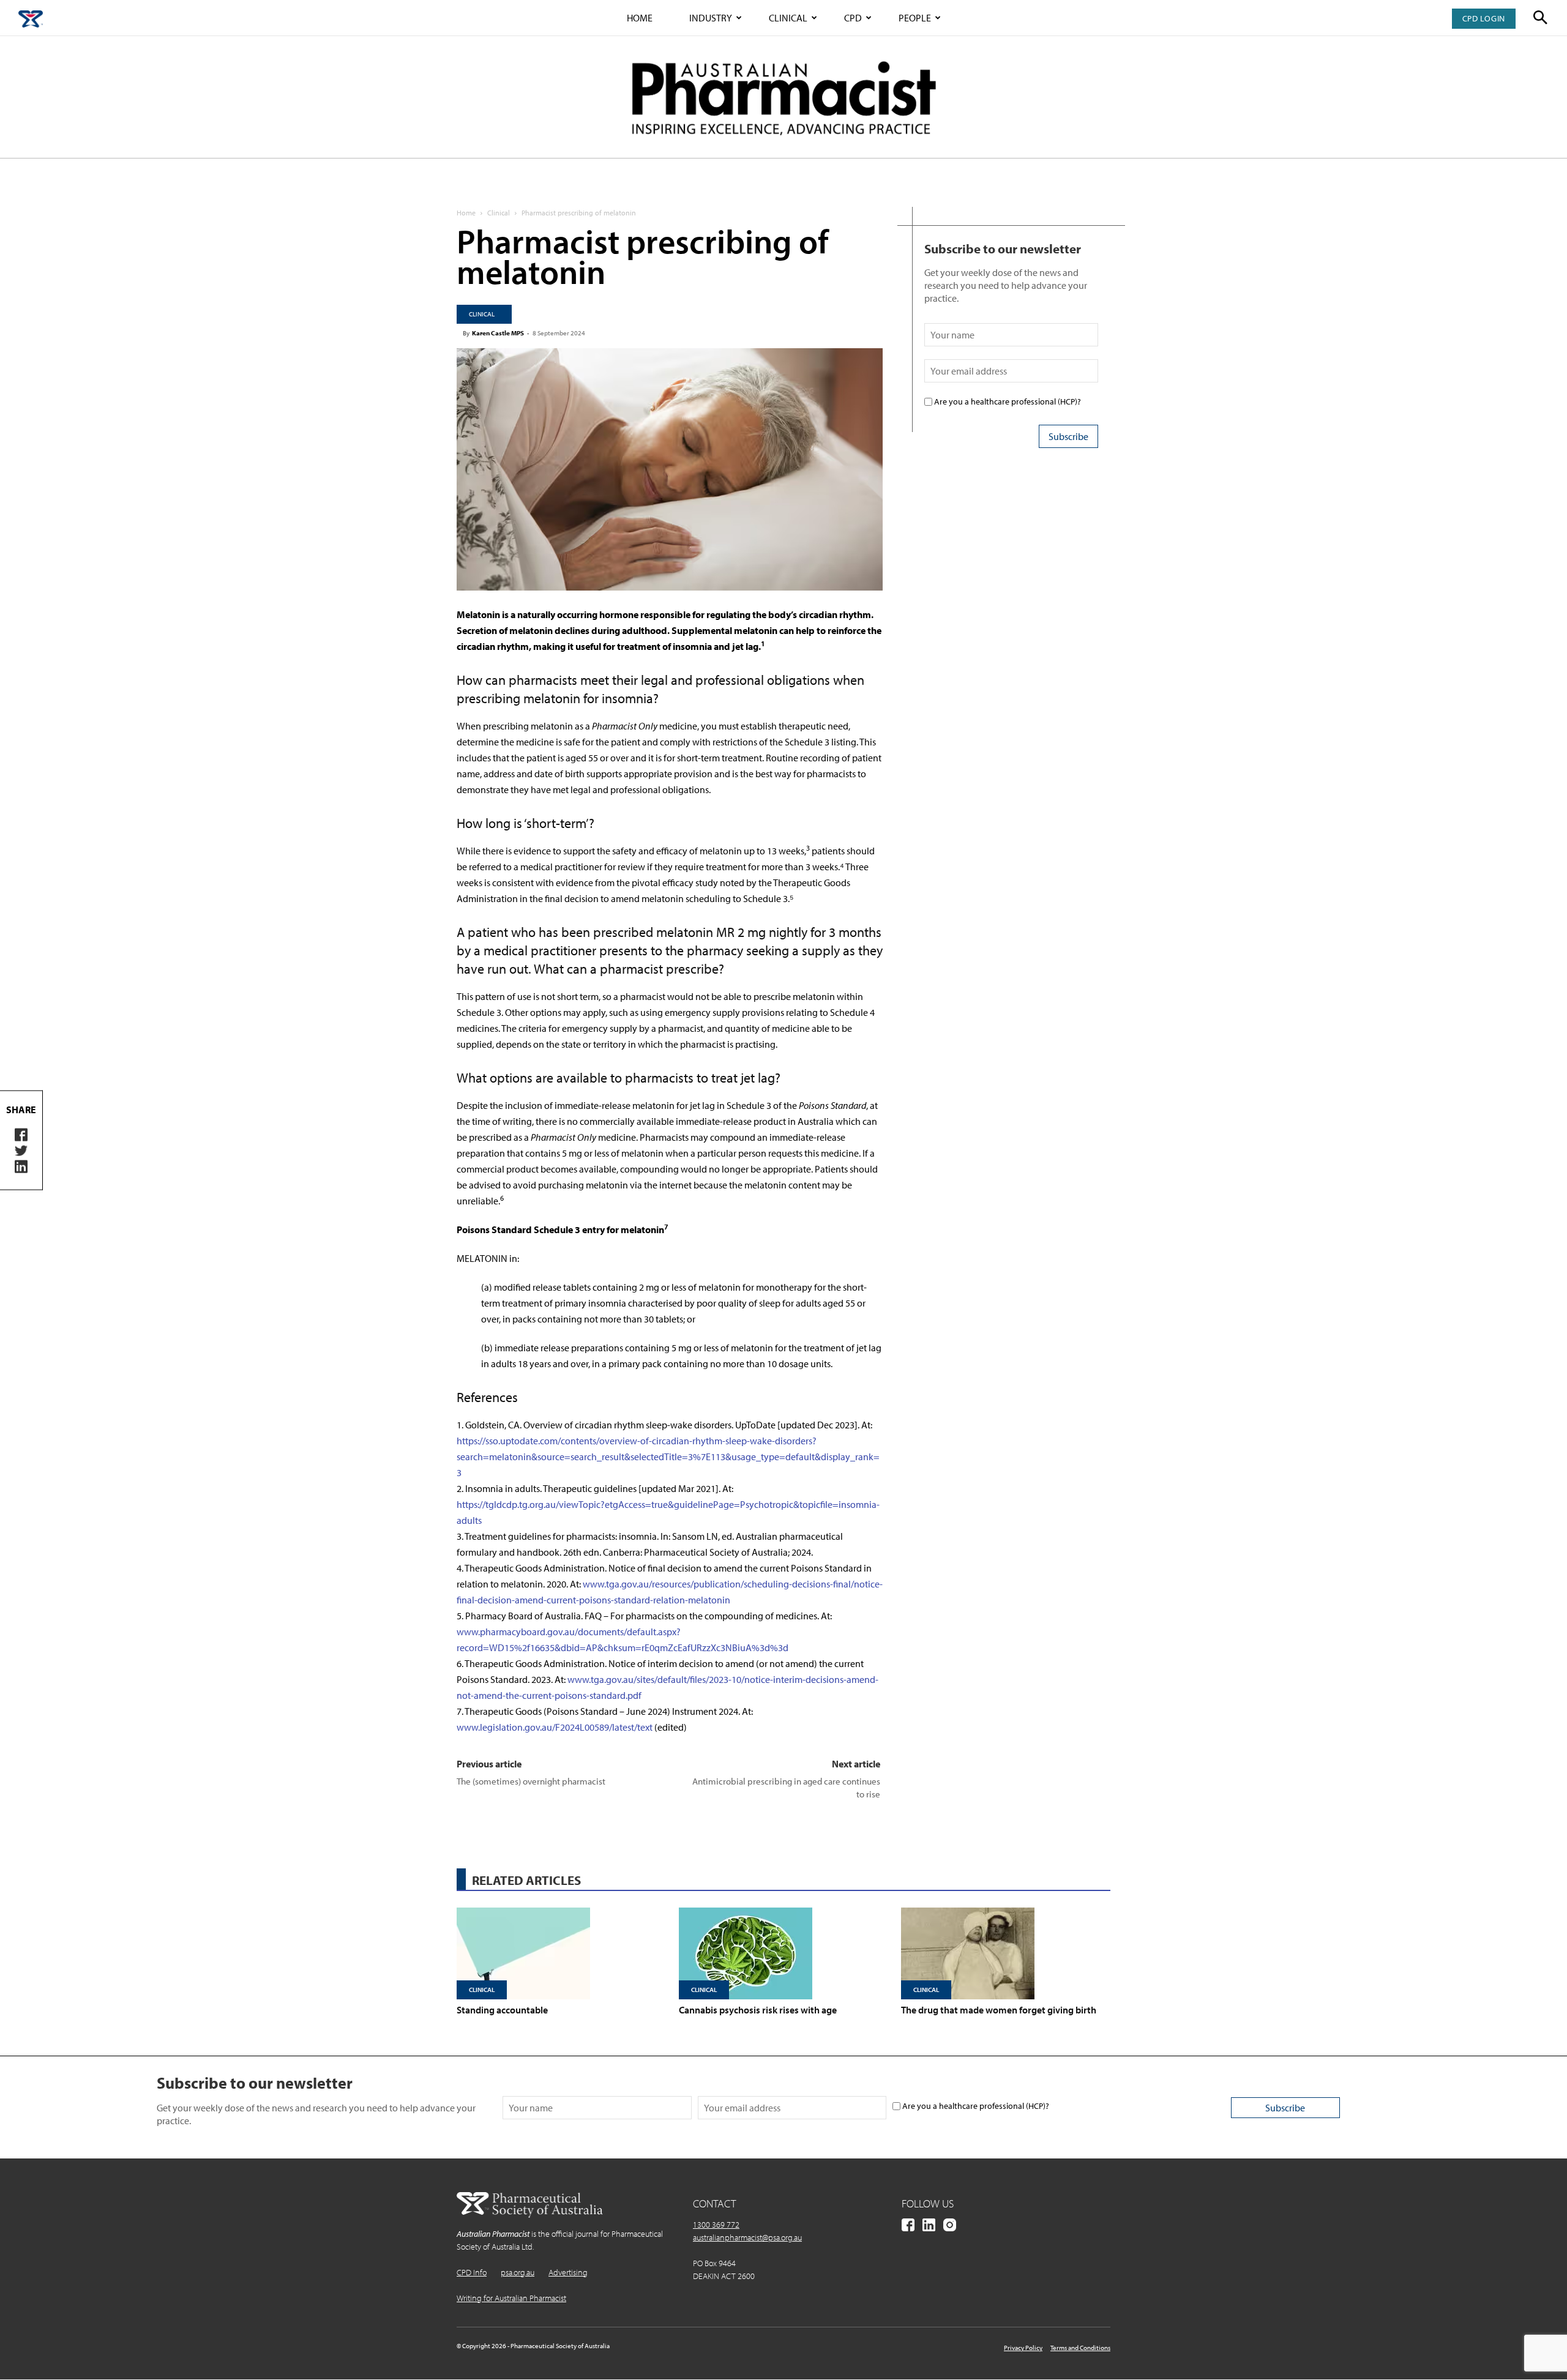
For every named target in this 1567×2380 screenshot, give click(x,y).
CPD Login (1484, 18)
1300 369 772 (716, 2225)
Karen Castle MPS (498, 333)
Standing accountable (502, 2010)
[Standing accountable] (561, 1953)
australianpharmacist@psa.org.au (747, 2237)
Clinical (788, 18)
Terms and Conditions (1080, 2348)
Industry (711, 18)
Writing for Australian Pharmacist (511, 2298)
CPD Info (472, 2272)
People (915, 18)
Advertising (568, 2272)
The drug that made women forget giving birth (999, 2010)
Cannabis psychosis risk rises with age (758, 2010)
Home (640, 18)
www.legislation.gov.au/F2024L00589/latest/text (555, 1727)
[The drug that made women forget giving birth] (1006, 1953)
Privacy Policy (1023, 2348)
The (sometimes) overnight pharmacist (531, 1781)
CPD (853, 18)
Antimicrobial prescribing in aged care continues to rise (786, 1788)
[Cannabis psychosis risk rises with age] (783, 1953)
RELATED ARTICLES (526, 1880)
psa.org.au (518, 2272)
